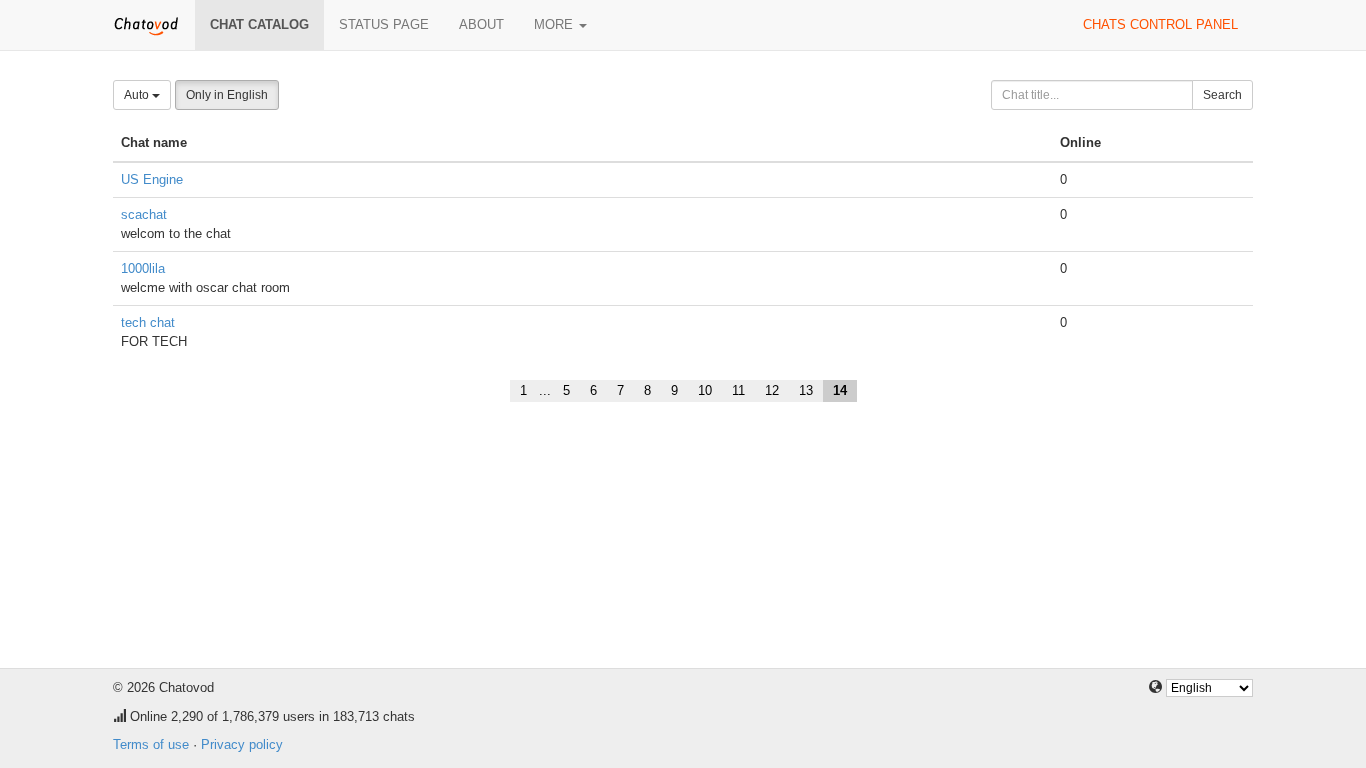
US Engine (152, 179)
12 (772, 390)
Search (1222, 95)
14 (840, 390)
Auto (138, 95)
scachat (144, 214)
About (481, 24)
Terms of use (151, 744)
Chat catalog (259, 24)
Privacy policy (242, 744)
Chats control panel (1160, 24)
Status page (384, 24)
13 (806, 390)
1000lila (143, 268)
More (555, 24)
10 (705, 390)
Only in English (227, 95)
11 (738, 390)
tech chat (148, 322)
